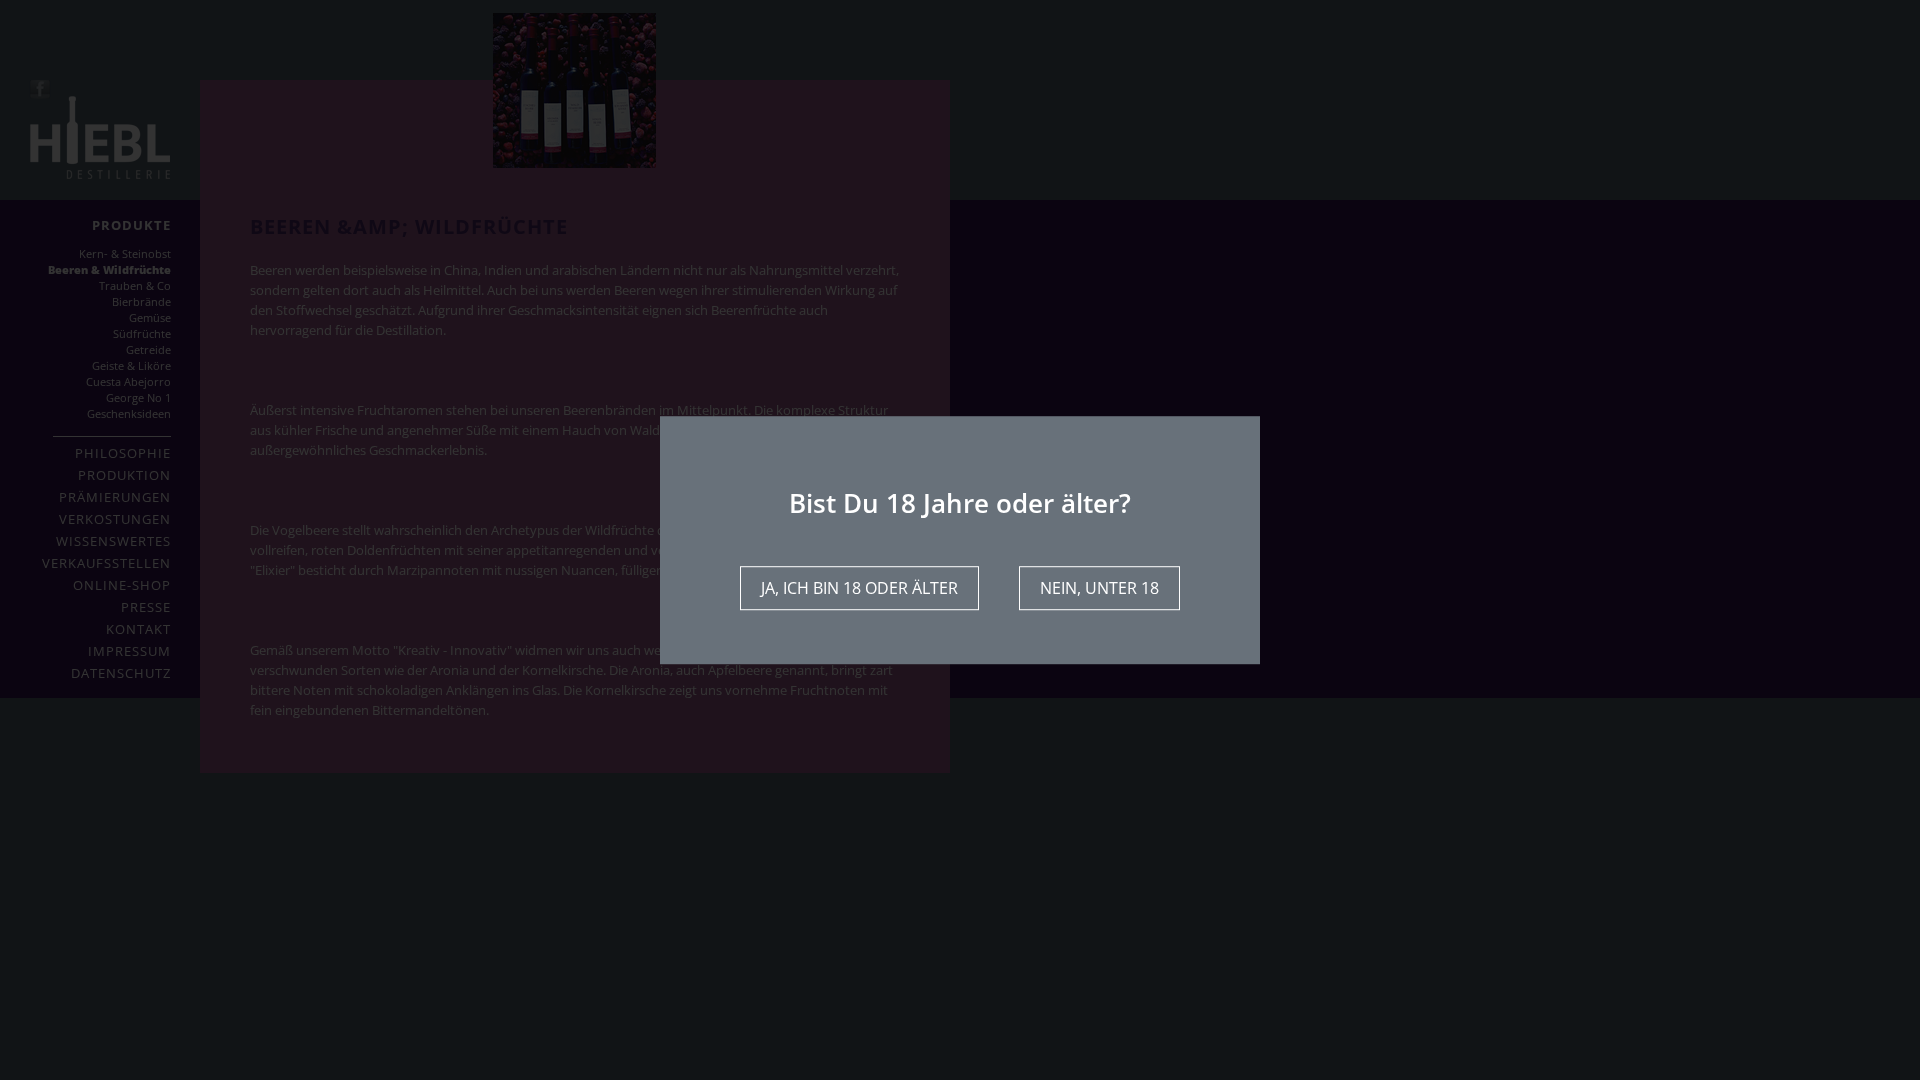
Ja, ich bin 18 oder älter (859, 588)
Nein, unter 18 (1099, 588)
